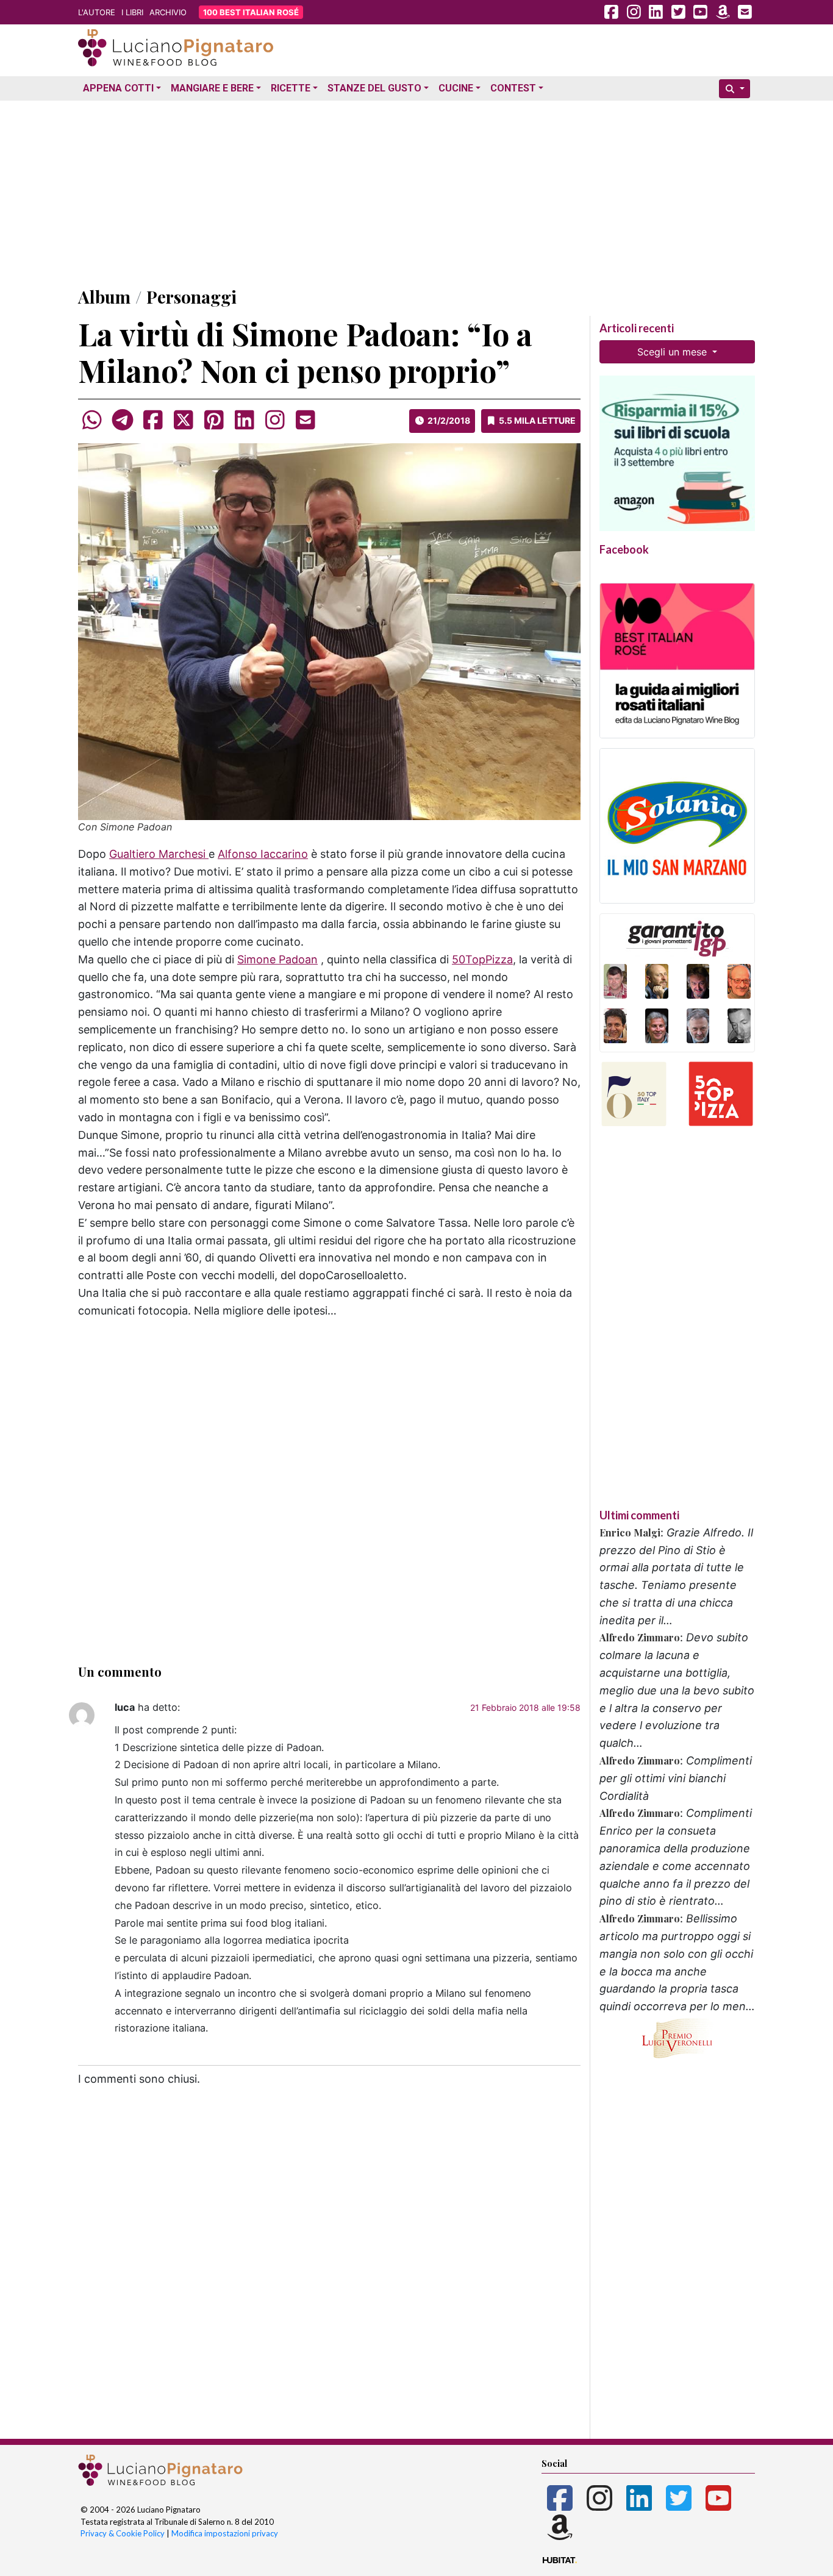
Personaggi (191, 297)
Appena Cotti (118, 88)
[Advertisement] (416, 191)
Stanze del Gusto (374, 88)
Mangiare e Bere (212, 88)
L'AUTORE (97, 12)
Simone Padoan (277, 959)
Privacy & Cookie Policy (123, 2533)
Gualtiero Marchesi (159, 854)
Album (104, 297)
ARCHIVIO (168, 12)
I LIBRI (132, 12)
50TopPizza (482, 959)
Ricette (291, 88)
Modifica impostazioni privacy (225, 2533)
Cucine (456, 88)
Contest (513, 88)
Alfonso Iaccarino (263, 854)
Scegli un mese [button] (674, 352)
